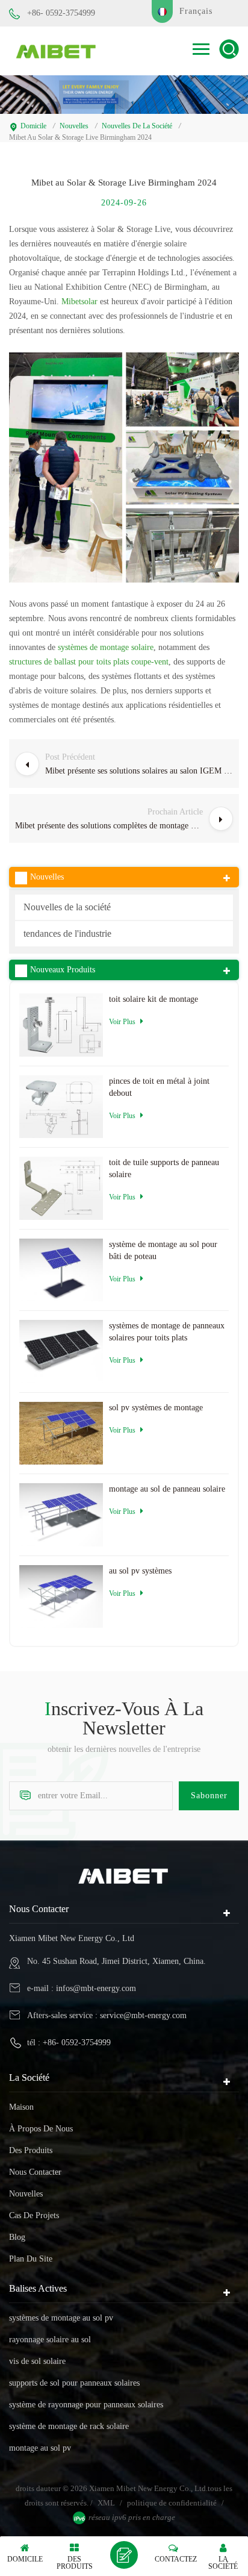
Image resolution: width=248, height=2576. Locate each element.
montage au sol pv (40, 2448)
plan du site (31, 2259)
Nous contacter (35, 2172)
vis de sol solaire (37, 2361)
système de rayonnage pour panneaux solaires (86, 2405)
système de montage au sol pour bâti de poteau (163, 1250)
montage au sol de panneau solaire (167, 1489)
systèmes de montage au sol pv (61, 2318)
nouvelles (74, 126)
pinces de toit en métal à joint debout (159, 1087)
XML (106, 2503)
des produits (31, 2150)
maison (21, 2107)
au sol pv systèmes (140, 1571)
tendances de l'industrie (67, 933)
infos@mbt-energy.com (96, 1988)
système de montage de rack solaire (69, 2426)
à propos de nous (41, 2129)
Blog (17, 2237)
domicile (33, 126)
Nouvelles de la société (137, 126)
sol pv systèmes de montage (156, 1408)
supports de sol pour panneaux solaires (74, 2383)
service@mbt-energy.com (143, 2015)
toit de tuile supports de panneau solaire (164, 1168)
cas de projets (34, 2215)
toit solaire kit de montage (153, 999)
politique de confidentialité (172, 2503)
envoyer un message (124, 2555)
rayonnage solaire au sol (50, 2340)
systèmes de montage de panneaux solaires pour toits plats (167, 1332)
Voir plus (122, 1022)
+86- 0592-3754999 (61, 13)
